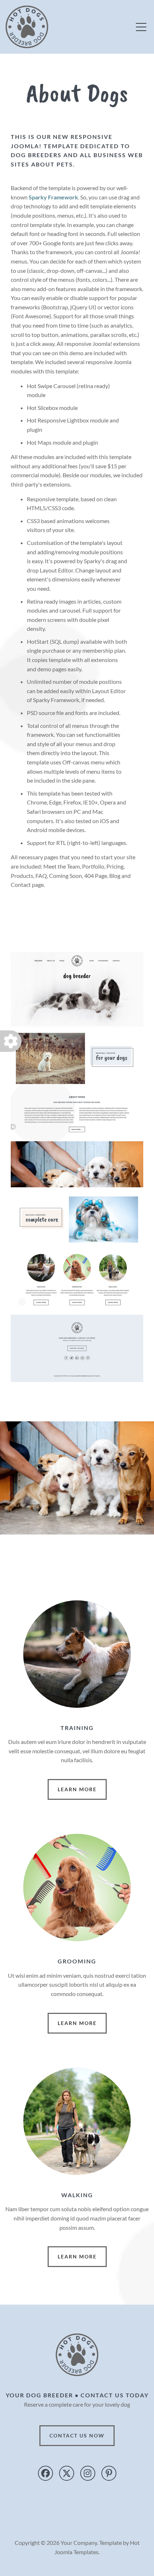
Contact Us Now (77, 2435)
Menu (141, 27)
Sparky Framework (53, 197)
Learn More (77, 1789)
